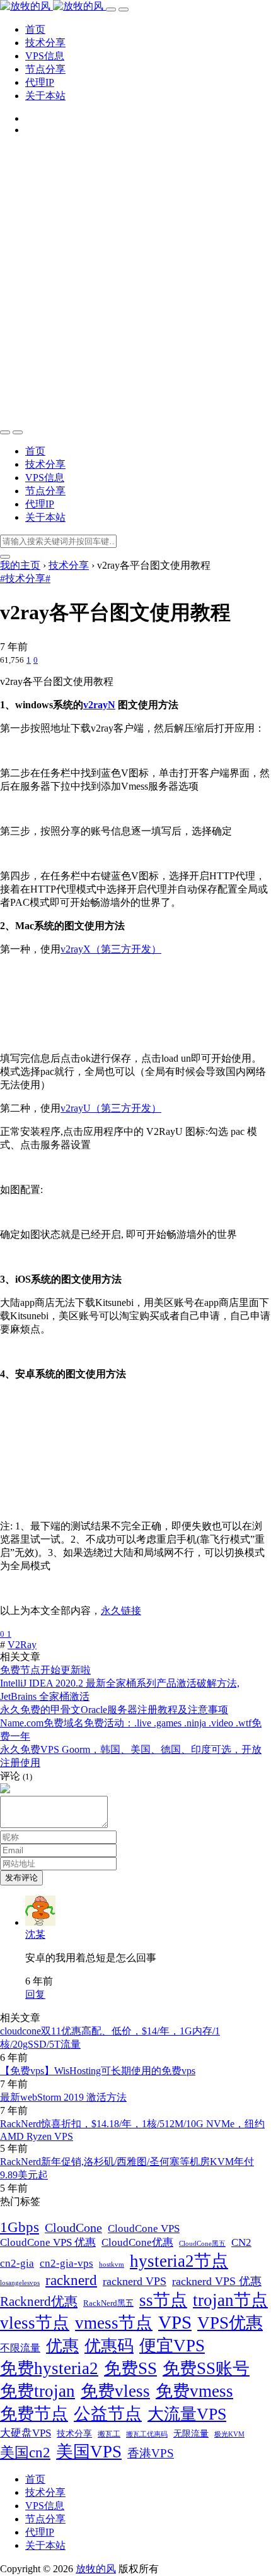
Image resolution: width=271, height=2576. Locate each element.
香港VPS (151, 2453)
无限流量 (191, 2433)
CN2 (241, 2242)
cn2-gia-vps (66, 2263)
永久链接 (121, 1611)
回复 (35, 1994)
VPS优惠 (230, 2323)
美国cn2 (25, 2452)
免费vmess (194, 2391)
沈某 (35, 1934)
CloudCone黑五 (202, 2244)
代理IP (40, 82)
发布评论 (21, 1878)
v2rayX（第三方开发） (111, 949)
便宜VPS (172, 2346)
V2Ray (22, 1645)
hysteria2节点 (179, 2261)
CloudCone (73, 2228)
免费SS (130, 2368)
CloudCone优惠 (137, 2242)
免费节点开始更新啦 (45, 1670)
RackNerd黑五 (108, 2303)
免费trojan (37, 2391)
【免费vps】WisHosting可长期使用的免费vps (98, 2071)
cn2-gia (17, 2263)
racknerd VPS (135, 2281)
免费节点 (34, 2414)
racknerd (71, 2280)
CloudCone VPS (144, 2229)
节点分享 (45, 69)
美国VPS (89, 2452)
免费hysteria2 (49, 2368)
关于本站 (45, 96)
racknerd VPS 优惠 (217, 2281)
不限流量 (20, 2348)
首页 (35, 29)
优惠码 (109, 2346)
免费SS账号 (206, 2368)
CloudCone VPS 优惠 (48, 2242)
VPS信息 (45, 56)
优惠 (62, 2346)
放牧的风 (96, 2569)
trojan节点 (230, 2300)
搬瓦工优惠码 (147, 2434)
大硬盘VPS (26, 2433)
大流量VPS (187, 2414)
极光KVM (229, 2434)
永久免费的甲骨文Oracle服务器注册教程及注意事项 (114, 1710)
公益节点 (108, 2414)
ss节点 (163, 2300)
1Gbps (20, 2227)
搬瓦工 (109, 2434)
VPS (175, 2322)
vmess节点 (114, 2323)
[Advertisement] (135, 282)
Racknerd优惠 (39, 2301)
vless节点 (35, 2323)
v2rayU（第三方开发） (111, 1108)
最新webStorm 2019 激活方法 (63, 2097)
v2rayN (99, 705)
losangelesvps (20, 2283)
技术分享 (45, 43)
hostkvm (112, 2264)
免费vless (115, 2391)
